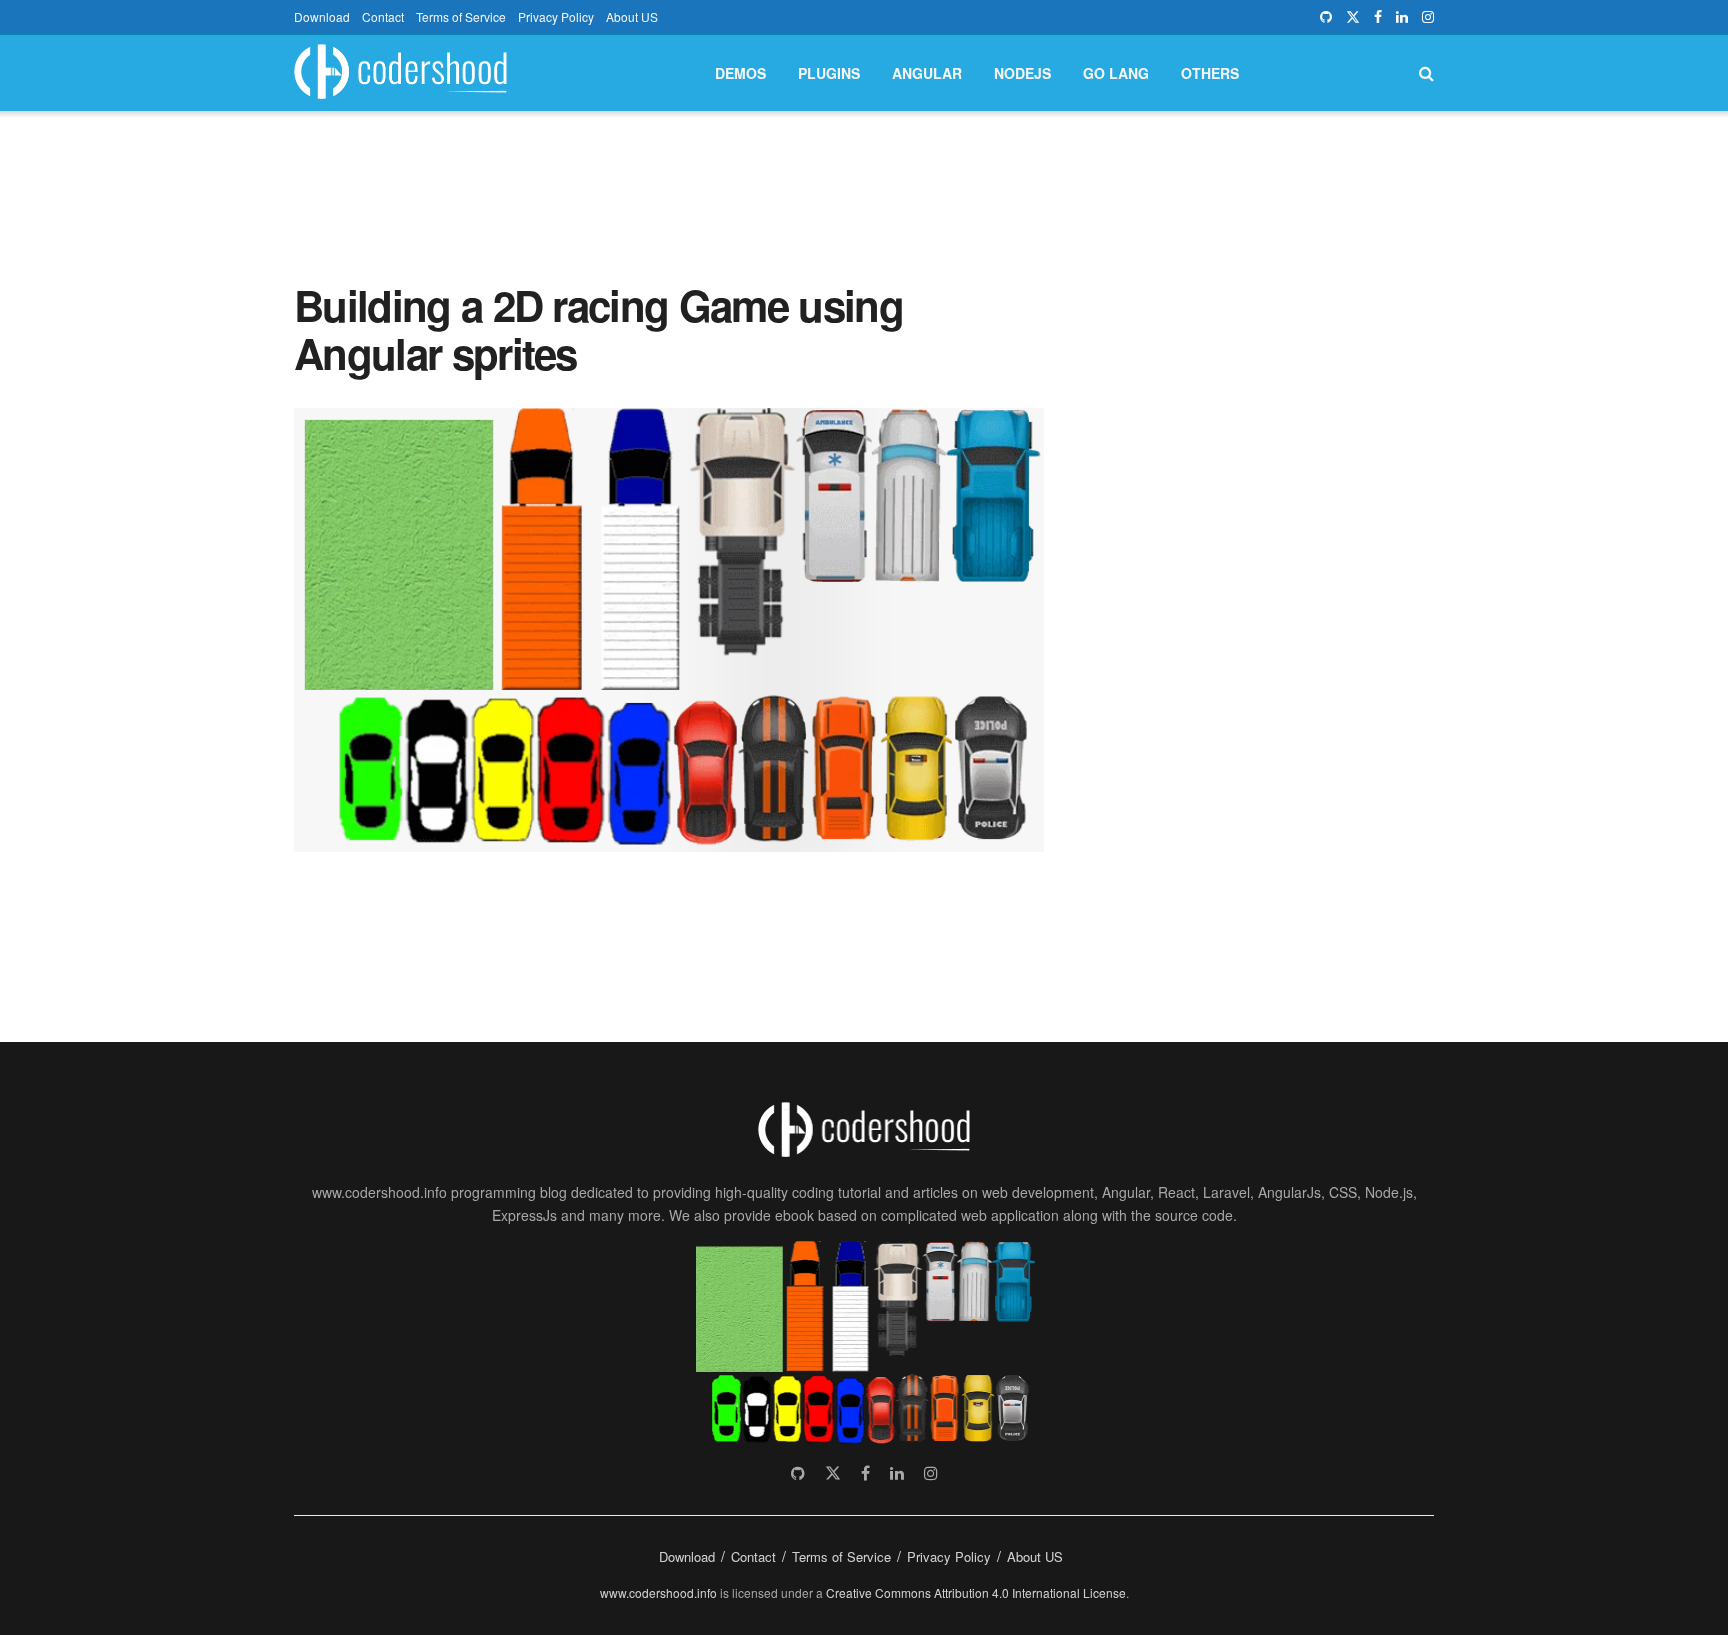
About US (632, 16)
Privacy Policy (556, 16)
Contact (383, 16)
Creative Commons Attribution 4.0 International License (976, 1592)
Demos (740, 73)
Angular (927, 73)
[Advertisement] (864, 178)
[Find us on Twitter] (1353, 17)
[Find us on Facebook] (1378, 17)
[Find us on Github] (1326, 17)
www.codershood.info (658, 1592)
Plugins (829, 73)
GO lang (1116, 73)
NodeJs (1022, 73)
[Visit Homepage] (400, 73)
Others (1210, 73)
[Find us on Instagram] (1428, 17)
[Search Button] (1426, 73)
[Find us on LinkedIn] (1402, 17)
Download (322, 16)
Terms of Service (461, 16)
